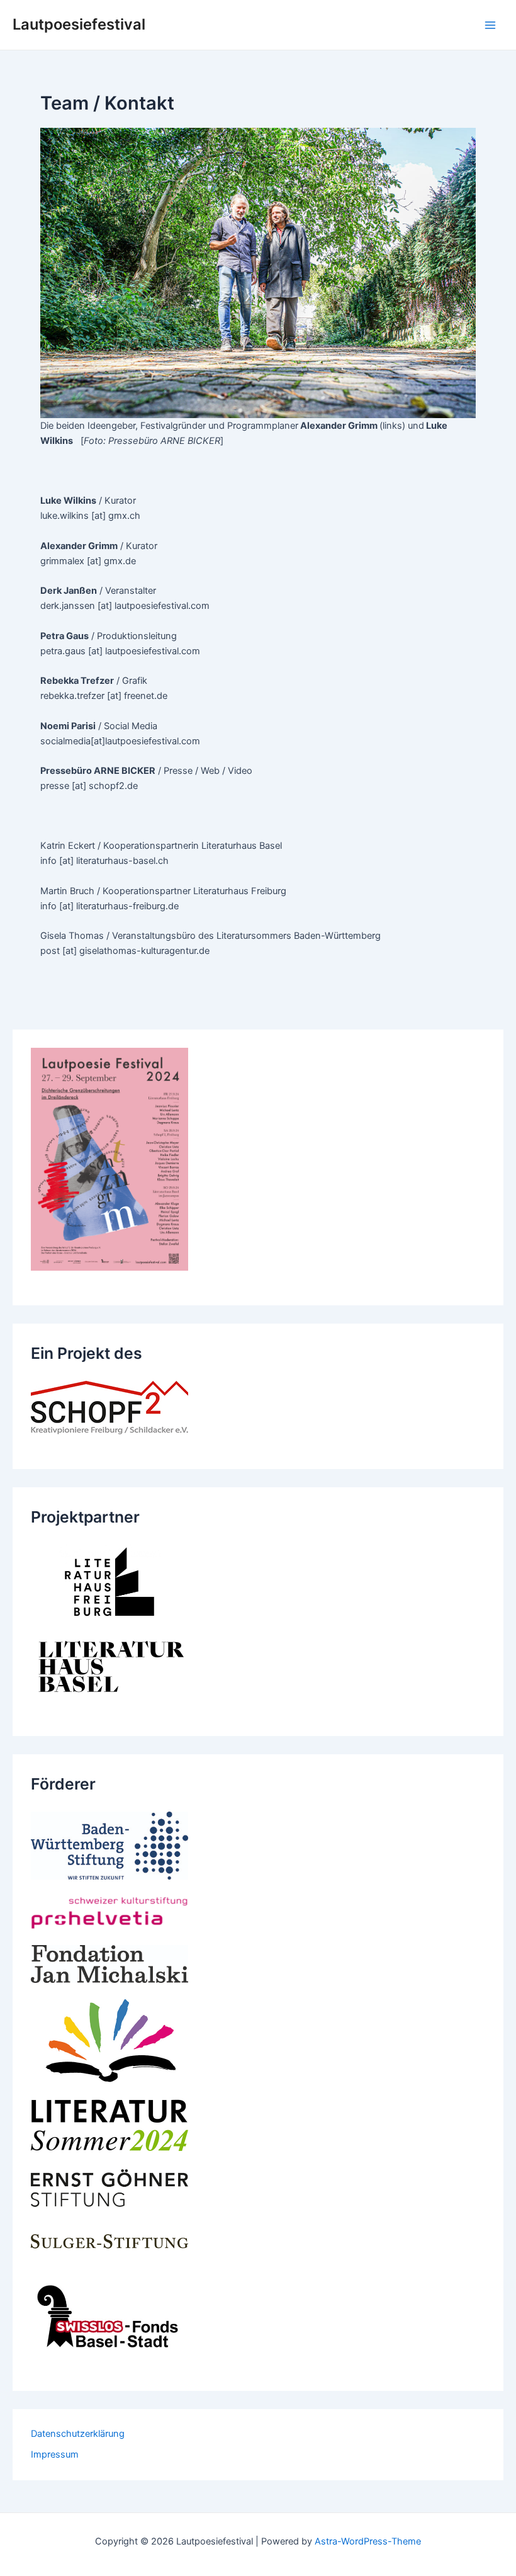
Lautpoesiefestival (79, 24)
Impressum (55, 2454)
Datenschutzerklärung (78, 2434)
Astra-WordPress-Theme (368, 2541)
